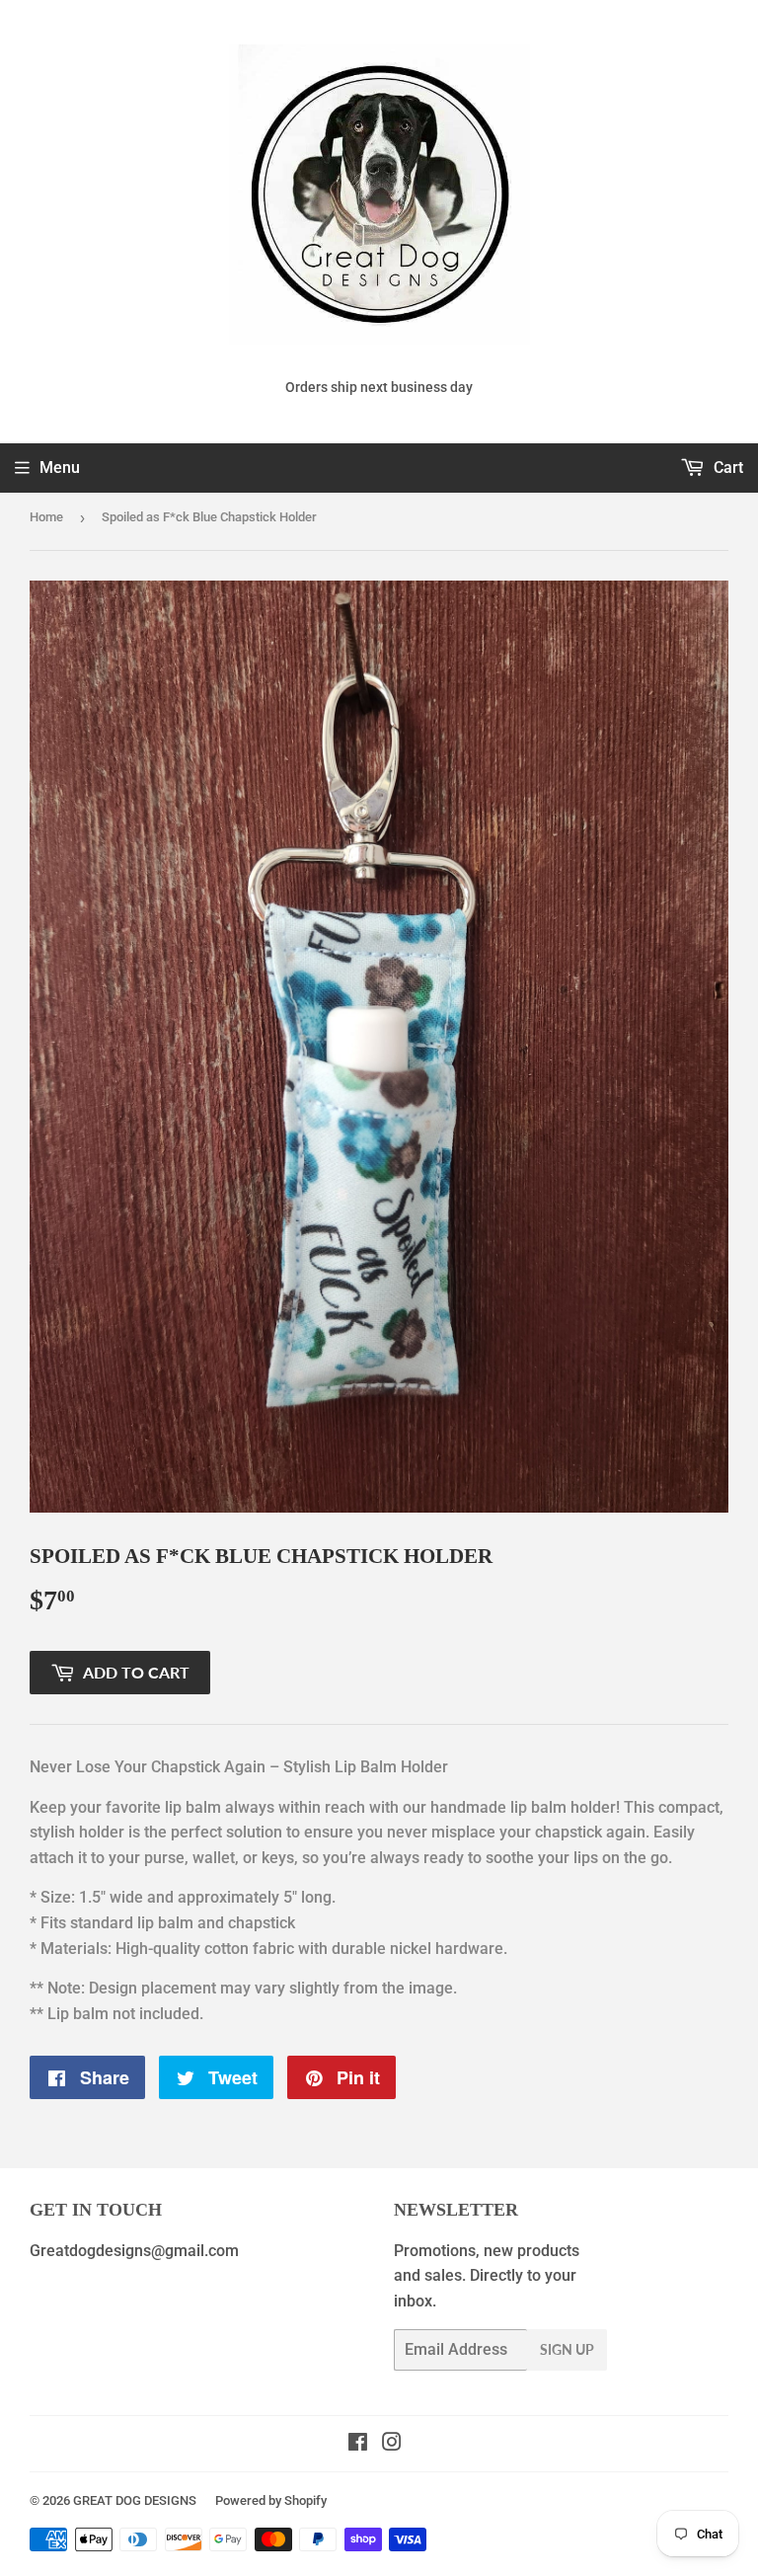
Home (46, 517)
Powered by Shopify (271, 2500)
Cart (726, 468)
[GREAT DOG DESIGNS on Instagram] (392, 2444)
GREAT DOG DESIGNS (135, 2500)
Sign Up (567, 2349)
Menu (60, 468)
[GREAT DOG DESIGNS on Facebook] (358, 2444)
